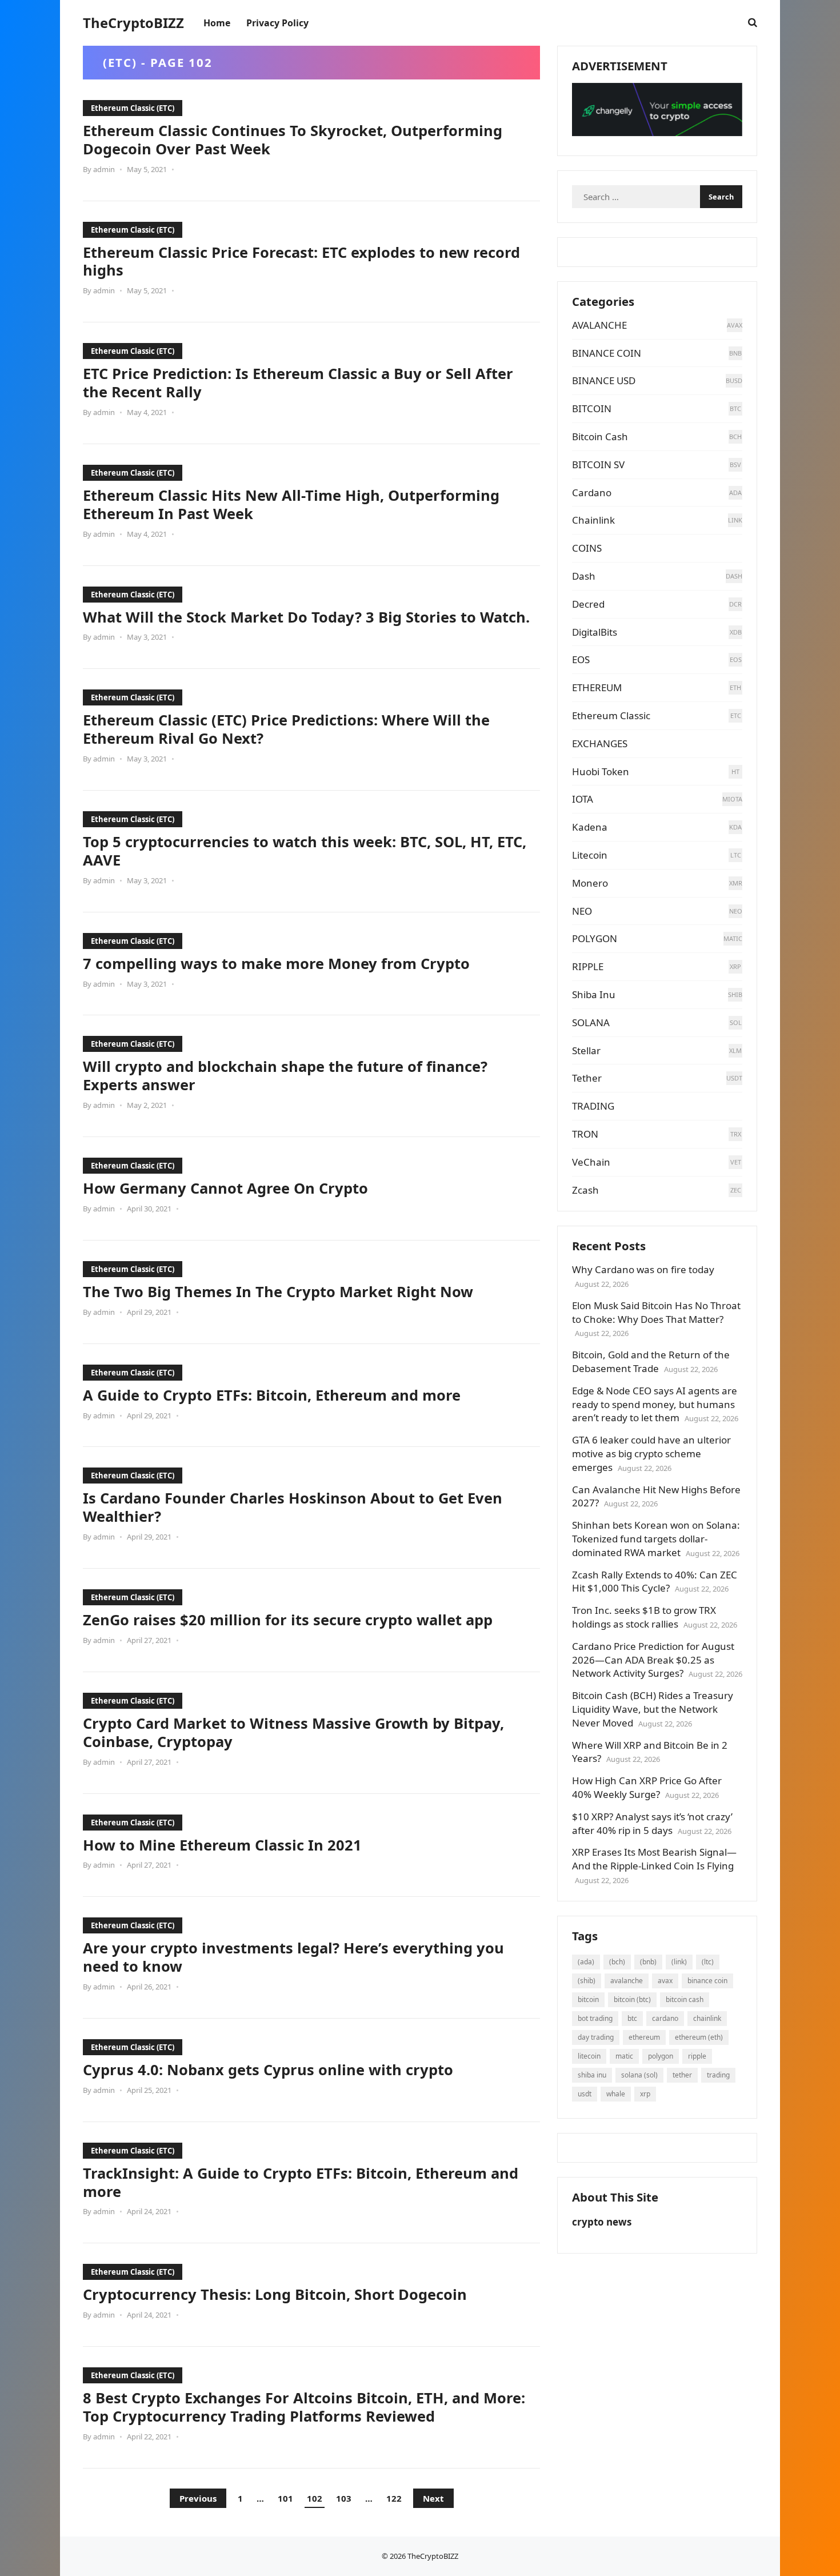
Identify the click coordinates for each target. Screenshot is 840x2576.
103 (344, 2498)
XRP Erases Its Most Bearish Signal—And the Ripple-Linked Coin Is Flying (654, 1859)
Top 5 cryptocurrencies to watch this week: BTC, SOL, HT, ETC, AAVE (305, 851)
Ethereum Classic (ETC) (133, 108)
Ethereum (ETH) (699, 2037)
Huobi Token (601, 771)
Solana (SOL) (639, 2075)
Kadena (590, 827)
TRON (585, 1134)
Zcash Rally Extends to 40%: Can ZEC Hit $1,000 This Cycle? (655, 1582)
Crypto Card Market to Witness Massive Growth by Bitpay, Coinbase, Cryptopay (293, 1732)
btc (632, 2018)
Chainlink (593, 520)
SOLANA (591, 1022)
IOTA (583, 799)
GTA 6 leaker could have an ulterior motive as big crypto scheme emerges (651, 1454)
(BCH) (617, 1962)
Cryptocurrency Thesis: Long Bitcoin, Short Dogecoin (275, 2294)
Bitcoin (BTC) (632, 1999)
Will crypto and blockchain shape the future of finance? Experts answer (285, 1075)
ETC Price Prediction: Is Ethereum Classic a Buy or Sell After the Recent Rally (298, 382)
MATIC (624, 2056)
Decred (588, 604)
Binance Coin (707, 1981)
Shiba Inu (594, 994)
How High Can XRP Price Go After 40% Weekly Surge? (647, 1787)
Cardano (592, 493)
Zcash (585, 1190)
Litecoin (590, 855)
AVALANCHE (599, 325)
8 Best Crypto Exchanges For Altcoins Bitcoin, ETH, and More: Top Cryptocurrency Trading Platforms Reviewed (304, 2407)
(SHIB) (587, 1981)
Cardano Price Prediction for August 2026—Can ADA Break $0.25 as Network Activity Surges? (653, 1660)
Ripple (697, 2056)
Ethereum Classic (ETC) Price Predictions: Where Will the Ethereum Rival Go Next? (286, 729)
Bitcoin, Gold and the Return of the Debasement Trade (651, 1361)
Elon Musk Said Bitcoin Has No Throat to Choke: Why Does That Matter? (656, 1312)
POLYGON (595, 938)
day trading (596, 2037)
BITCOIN (592, 408)
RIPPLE (588, 966)
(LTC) (708, 1962)
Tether (587, 1078)
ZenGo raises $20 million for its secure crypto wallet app (288, 1620)
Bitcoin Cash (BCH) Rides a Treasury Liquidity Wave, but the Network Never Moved (653, 1709)
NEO (582, 911)
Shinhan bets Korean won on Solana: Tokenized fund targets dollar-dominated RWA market (656, 1539)
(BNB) (648, 1962)
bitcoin (588, 1999)
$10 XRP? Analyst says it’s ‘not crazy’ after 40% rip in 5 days (652, 1823)
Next (433, 2498)
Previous (198, 2498)
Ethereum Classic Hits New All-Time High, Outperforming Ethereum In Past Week (291, 504)
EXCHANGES (600, 743)
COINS (587, 548)
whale (616, 2094)
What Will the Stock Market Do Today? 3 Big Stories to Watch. (306, 617)
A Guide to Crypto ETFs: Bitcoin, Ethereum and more (272, 1395)
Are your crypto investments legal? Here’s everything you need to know (293, 1957)
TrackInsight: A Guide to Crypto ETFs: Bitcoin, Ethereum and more (301, 2182)
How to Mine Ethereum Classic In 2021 (222, 1845)
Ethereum (644, 2037)
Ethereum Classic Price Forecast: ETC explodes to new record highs (301, 261)
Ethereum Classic (611, 715)
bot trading (595, 2018)
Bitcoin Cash (600, 436)
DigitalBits (595, 632)
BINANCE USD (604, 380)
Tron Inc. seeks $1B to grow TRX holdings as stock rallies (644, 1617)
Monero (590, 883)
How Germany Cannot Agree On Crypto (225, 1188)
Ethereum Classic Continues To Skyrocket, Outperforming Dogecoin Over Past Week (293, 139)
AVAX (665, 1981)
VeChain (591, 1162)
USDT (585, 2094)
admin (104, 169)
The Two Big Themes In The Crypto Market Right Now (278, 1291)
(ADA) (586, 1962)
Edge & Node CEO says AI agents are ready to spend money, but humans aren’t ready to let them (655, 1404)
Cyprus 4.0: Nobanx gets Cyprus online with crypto (268, 2069)
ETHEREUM (597, 687)
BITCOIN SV (598, 464)
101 (285, 2498)
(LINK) (679, 1962)
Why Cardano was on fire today (643, 1269)
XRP (645, 2094)
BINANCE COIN (607, 353)
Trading (718, 2075)
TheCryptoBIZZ (133, 23)
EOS (581, 659)
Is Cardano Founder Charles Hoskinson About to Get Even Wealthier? (293, 1507)
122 (394, 2498)
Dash (584, 576)
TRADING (593, 1106)
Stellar (586, 1050)
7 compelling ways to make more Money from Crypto (276, 963)
